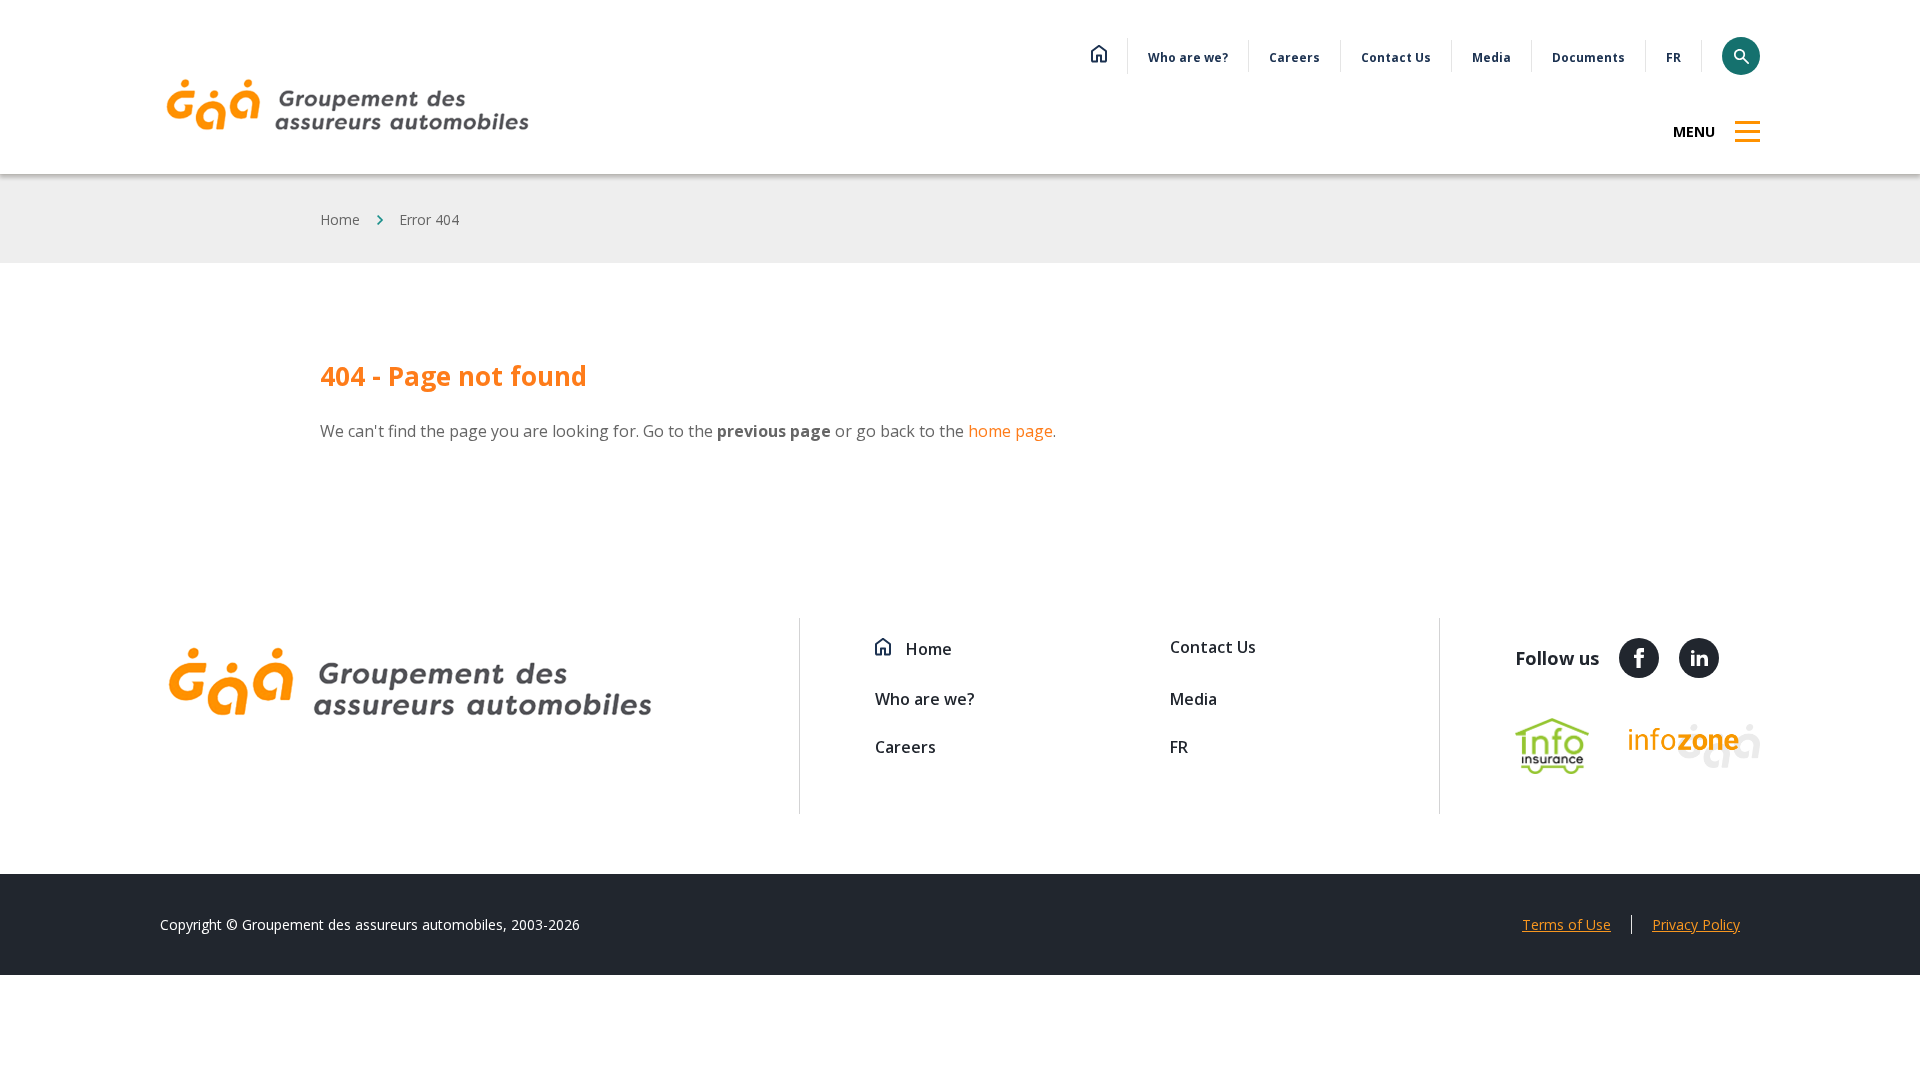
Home (340, 219)
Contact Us (1396, 57)
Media (1491, 57)
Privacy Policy (1696, 924)
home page (1010, 431)
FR (1673, 57)
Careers (1294, 57)
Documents (1588, 57)
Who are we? (1188, 57)
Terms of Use (1566, 924)
